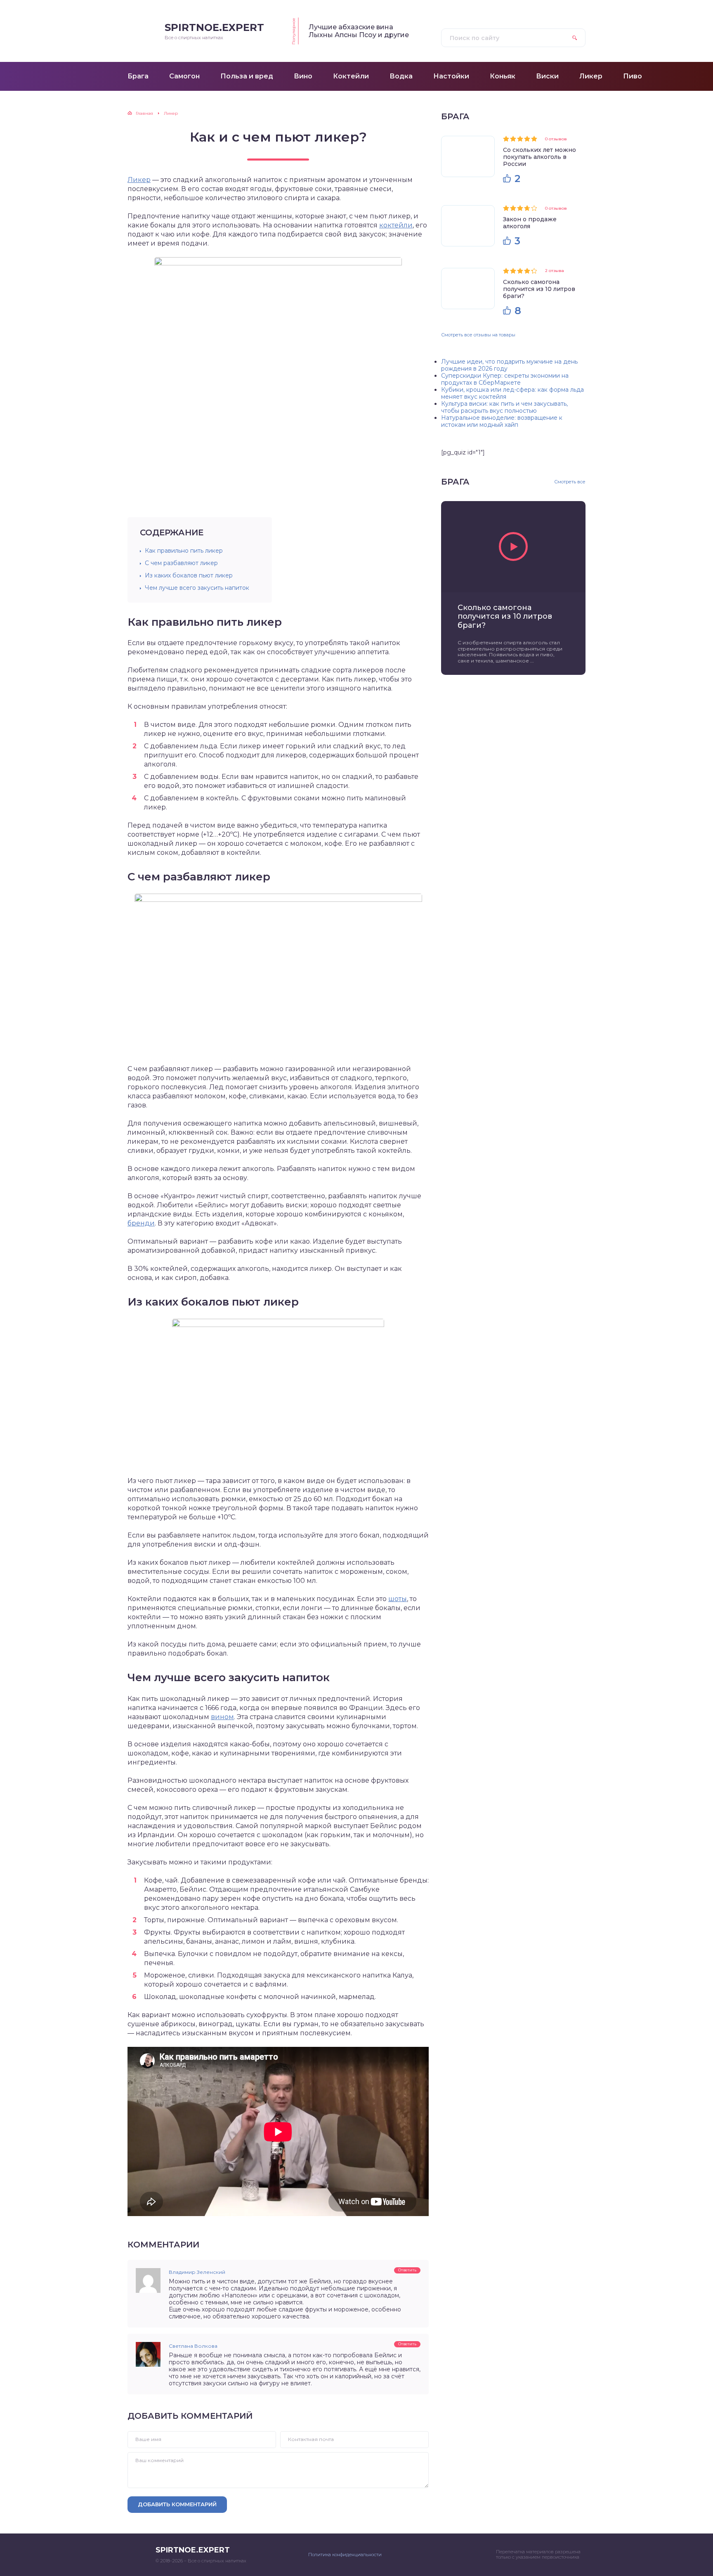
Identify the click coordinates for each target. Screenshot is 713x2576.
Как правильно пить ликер (184, 551)
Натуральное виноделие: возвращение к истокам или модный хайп (502, 421)
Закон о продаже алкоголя (530, 223)
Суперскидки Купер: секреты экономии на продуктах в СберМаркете (505, 379)
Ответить (407, 2270)
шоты (398, 1599)
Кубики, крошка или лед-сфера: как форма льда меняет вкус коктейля (512, 393)
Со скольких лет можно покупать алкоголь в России (539, 157)
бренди (141, 1223)
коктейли (396, 225)
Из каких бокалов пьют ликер (189, 575)
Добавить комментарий (177, 2504)
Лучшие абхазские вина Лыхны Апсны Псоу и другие (359, 31)
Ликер (139, 180)
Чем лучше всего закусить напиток (197, 588)
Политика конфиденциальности (345, 2555)
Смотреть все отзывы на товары (478, 335)
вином (222, 1717)
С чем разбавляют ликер (181, 563)
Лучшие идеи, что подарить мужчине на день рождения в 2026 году (509, 365)
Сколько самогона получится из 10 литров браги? (539, 289)
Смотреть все (570, 482)
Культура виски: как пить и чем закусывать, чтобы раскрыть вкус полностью (504, 407)
